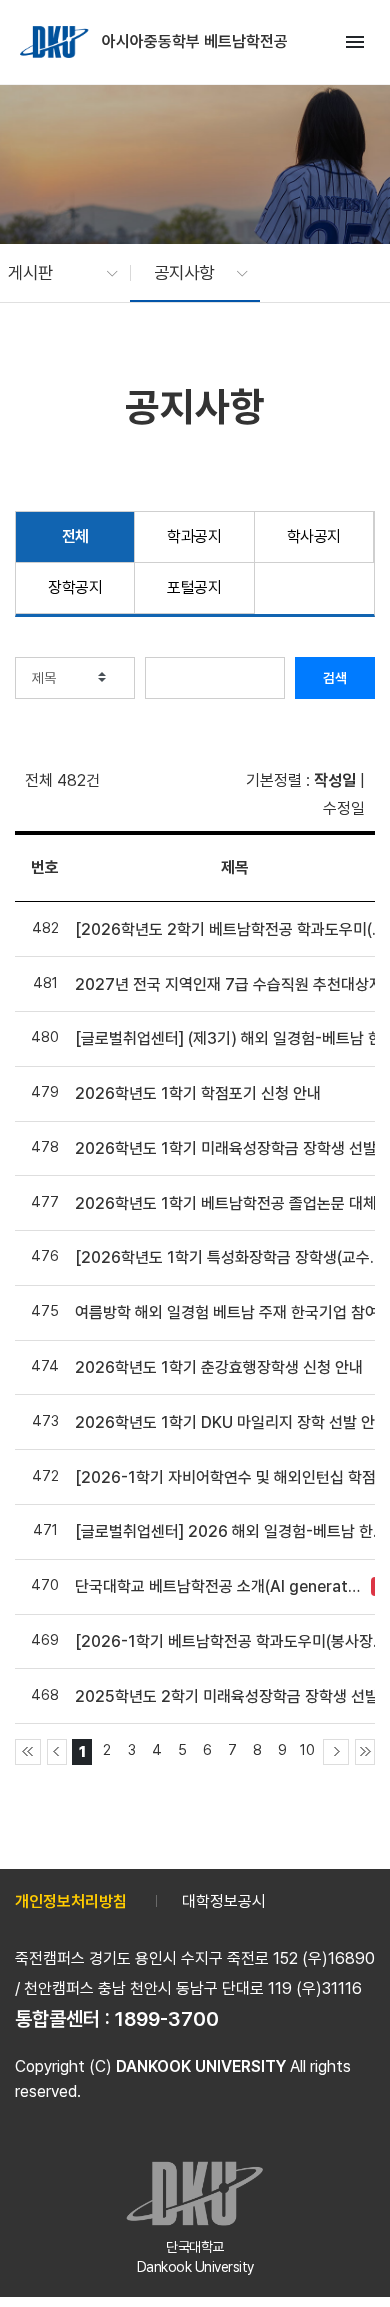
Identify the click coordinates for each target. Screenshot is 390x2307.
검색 (335, 678)
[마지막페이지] (365, 1752)
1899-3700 (167, 2019)
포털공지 (194, 587)
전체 (75, 536)
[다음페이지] (336, 1752)
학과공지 (194, 536)
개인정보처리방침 (71, 1901)
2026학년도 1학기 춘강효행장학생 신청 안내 (219, 1367)
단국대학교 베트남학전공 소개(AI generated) (218, 1586)
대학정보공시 (224, 1901)
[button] (53, 273)
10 (307, 1749)
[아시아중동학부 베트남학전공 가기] (56, 42)
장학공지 (75, 587)
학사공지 (314, 536)
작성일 (335, 780)
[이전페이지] (57, 1752)
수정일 (344, 808)
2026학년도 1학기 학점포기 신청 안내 (198, 1093)
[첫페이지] (28, 1752)
